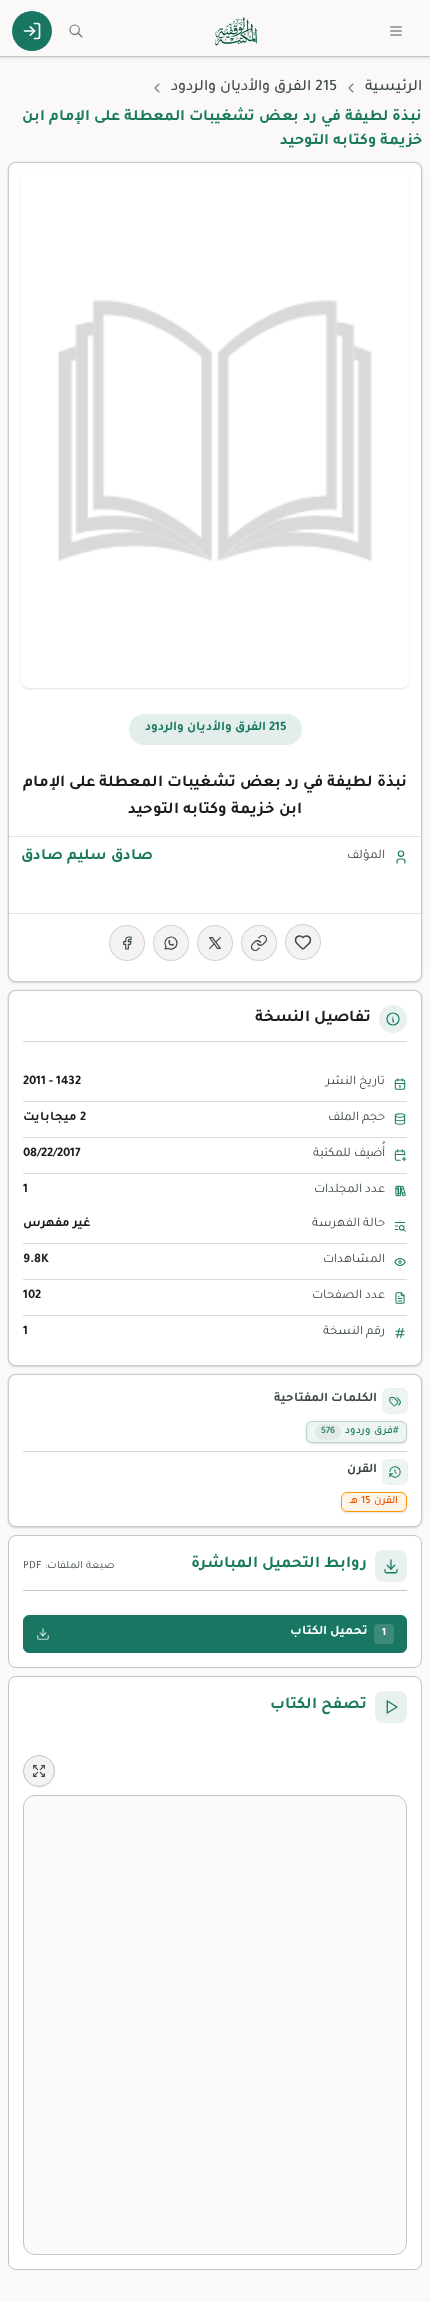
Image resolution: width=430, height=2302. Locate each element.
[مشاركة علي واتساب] (171, 943)
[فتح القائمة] (396, 31)
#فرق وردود (359, 1431)
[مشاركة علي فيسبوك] (127, 943)
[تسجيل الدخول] (32, 31)
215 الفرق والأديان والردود (254, 88)
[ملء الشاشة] (39, 1771)
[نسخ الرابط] (259, 943)
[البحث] (76, 31)
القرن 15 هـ (374, 1501)
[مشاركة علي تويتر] (215, 943)
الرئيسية (393, 88)
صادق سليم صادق (87, 857)
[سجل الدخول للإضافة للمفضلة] (303, 942)
